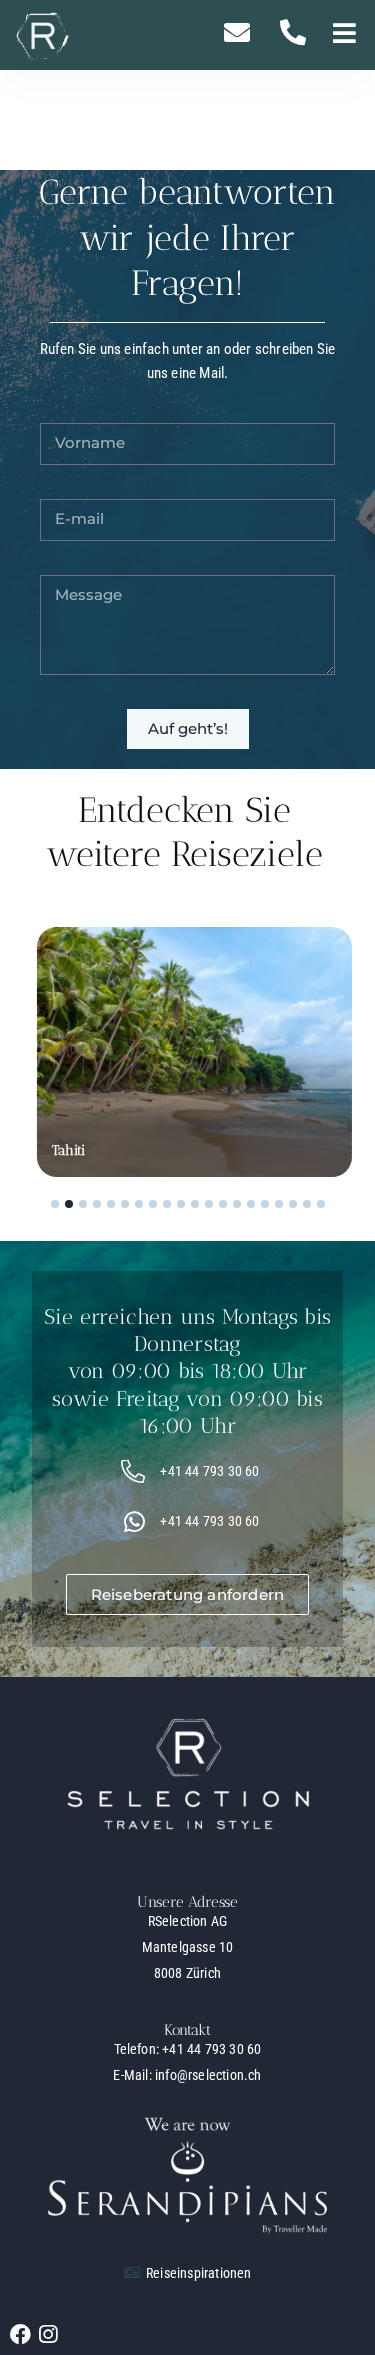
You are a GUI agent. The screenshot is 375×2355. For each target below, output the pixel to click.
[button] (344, 35)
